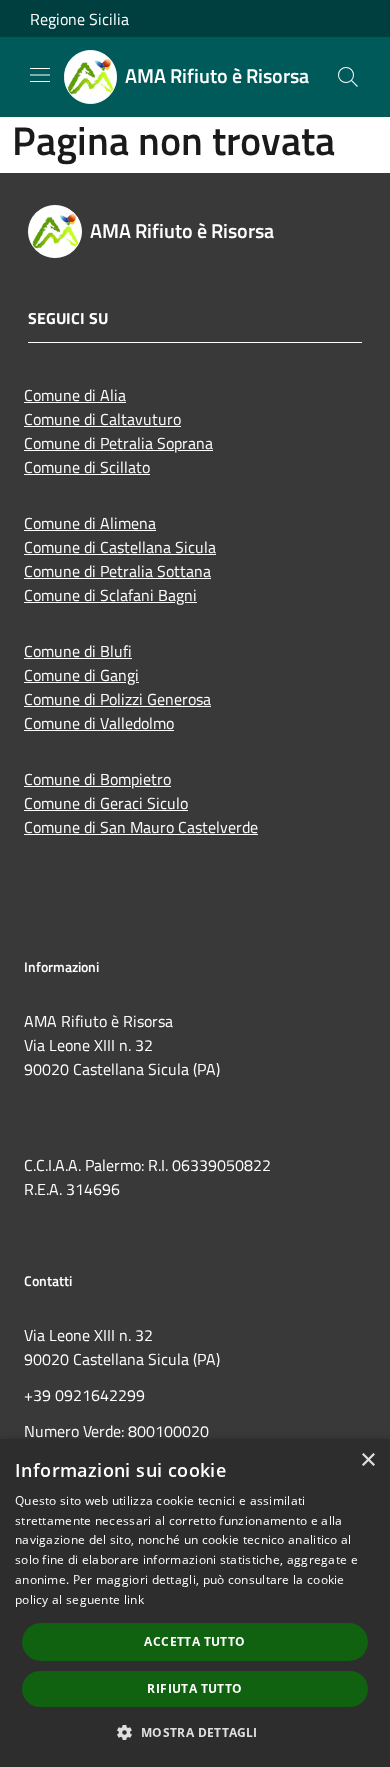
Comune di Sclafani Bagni (110, 595)
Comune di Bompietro (97, 779)
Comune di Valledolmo (99, 723)
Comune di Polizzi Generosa (117, 699)
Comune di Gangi (81, 675)
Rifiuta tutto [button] (194, 1688)
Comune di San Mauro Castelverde (141, 827)
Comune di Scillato (87, 467)
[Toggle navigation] (40, 75)
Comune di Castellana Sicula (120, 547)
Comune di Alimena (90, 523)
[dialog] (195, 1603)
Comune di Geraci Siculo (106, 803)
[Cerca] (348, 77)
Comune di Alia (75, 395)
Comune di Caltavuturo (102, 419)
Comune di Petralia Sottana (117, 571)
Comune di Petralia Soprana (118, 443)
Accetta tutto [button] (194, 1641)
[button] (194, 1732)
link (134, 1599)
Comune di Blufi (78, 651)
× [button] (367, 1460)
